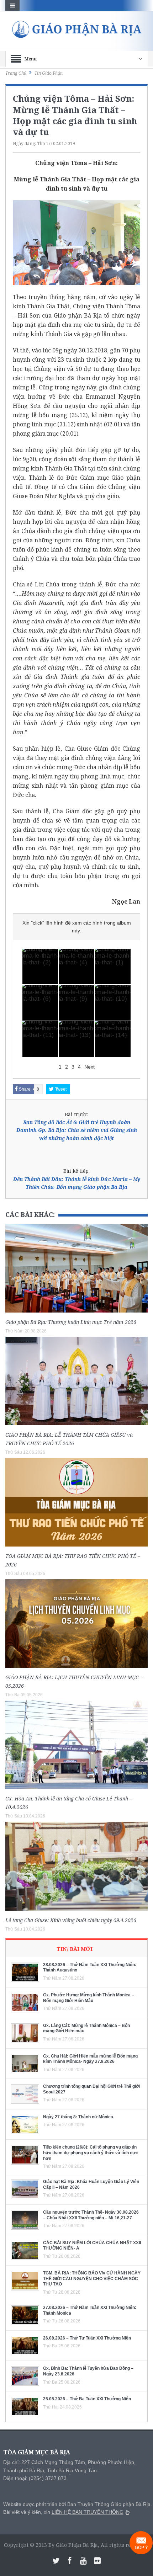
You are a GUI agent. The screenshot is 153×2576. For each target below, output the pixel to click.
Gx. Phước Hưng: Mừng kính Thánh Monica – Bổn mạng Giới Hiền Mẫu (89, 1998)
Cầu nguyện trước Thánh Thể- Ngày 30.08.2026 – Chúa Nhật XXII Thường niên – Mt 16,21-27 (91, 2215)
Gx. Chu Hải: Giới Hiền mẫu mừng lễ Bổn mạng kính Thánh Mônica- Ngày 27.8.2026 (90, 2059)
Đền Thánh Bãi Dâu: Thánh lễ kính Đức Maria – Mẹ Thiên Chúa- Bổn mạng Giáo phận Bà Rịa (77, 1183)
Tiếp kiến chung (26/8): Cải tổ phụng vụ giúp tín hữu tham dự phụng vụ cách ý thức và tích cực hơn (91, 2153)
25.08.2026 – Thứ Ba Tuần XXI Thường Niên (87, 2399)
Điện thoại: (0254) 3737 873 (35, 2478)
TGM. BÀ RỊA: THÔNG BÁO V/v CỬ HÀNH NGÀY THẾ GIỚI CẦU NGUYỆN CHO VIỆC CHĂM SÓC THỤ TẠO (92, 2279)
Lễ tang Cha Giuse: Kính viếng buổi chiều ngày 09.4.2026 (71, 1920)
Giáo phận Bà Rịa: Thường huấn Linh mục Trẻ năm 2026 (71, 1322)
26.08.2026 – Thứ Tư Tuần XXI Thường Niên (87, 2338)
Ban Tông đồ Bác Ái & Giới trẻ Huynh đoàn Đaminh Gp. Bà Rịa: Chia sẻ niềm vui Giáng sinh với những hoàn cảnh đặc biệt (77, 1130)
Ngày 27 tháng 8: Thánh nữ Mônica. (79, 2117)
